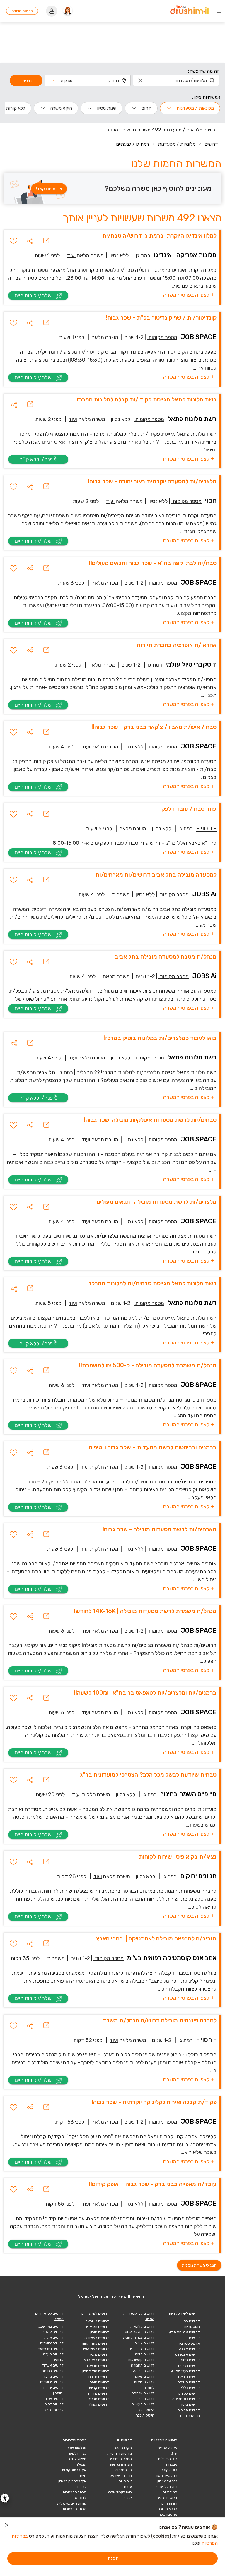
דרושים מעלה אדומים (53, 2357)
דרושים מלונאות (142, 2326)
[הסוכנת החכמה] (68, 11)
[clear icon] (140, 80)
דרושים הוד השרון (96, 2371)
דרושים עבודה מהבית (139, 2338)
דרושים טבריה (98, 2399)
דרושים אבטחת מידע (184, 2332)
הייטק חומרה (190, 2416)
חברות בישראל (121, 2476)
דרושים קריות (99, 2388)
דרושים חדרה (99, 2377)
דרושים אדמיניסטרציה (189, 2341)
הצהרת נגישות (121, 2465)
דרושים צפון (55, 2399)
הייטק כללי (146, 2410)
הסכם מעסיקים (120, 2459)
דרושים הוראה (189, 2377)
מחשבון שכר (168, 2515)
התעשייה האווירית (164, 2476)
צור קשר (125, 2481)
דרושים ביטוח (190, 2360)
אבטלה (81, 2465)
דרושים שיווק (145, 2376)
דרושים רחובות (53, 2371)
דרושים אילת (54, 2338)
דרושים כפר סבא (96, 2360)
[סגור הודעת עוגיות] (7, 2526)
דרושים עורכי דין (142, 2349)
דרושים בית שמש (51, 2349)
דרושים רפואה (144, 2371)
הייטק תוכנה (145, 2415)
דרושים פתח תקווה (95, 2343)
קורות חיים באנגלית (72, 2503)
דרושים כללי (190, 2388)
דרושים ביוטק (190, 2405)
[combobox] (176, 80)
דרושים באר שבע (51, 2326)
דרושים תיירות (144, 2399)
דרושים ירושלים (52, 2343)
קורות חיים (169, 2503)
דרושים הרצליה (97, 2366)
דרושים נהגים (167, 2498)
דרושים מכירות (189, 2410)
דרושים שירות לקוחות (144, 2385)
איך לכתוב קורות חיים (74, 2473)
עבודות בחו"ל (54, 2410)
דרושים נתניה (99, 2355)
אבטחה (172, 2465)
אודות (128, 2498)
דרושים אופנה (189, 2349)
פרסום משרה (22, 11)
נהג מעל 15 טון (166, 2487)
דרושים (211, 144)
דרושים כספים (189, 2393)
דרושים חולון (100, 2332)
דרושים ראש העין (96, 2349)
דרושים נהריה (99, 2393)
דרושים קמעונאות (141, 2360)
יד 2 (174, 2453)
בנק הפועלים (168, 2459)
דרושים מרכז (54, 2376)
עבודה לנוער (77, 2453)
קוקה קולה (169, 2470)
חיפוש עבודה (77, 2459)
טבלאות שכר (168, 2509)
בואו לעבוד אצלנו (119, 2492)
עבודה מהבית (167, 2448)
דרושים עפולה (98, 2405)
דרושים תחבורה (143, 2365)
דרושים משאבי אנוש (139, 2332)
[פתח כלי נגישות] (5, 2498)
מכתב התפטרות (75, 2509)
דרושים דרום (54, 2404)
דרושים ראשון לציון (95, 2338)
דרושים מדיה (145, 2354)
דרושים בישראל (97, 2321)
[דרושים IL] (189, 11)
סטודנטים (170, 2492)
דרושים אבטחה (143, 2393)
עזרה (128, 2487)
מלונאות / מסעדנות (177, 144)
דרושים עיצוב (145, 2343)
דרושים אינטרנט (187, 2355)
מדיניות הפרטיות (120, 2453)
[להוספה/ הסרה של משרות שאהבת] (13, 241)
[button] (62, 80)
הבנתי (112, 2558)
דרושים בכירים (189, 2366)
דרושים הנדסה (189, 2382)
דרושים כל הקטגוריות (192, 2324)
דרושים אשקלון (52, 2332)
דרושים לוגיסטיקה (186, 2399)
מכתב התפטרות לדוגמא (75, 2495)
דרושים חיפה (99, 2382)
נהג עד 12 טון (167, 2481)
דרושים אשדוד (53, 2365)
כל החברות (123, 2470)
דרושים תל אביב (97, 2327)
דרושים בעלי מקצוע (185, 2371)
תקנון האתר (123, 2448)
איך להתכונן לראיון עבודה (72, 2484)
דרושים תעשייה (143, 2404)
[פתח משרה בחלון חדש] (46, 241)
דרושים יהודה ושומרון (53, 2390)
